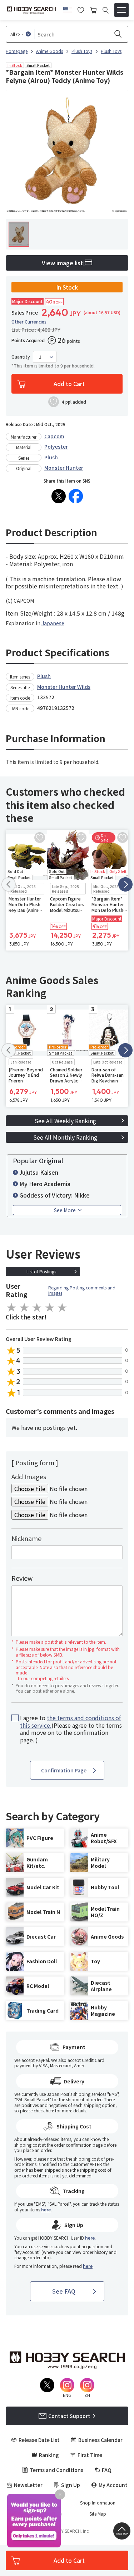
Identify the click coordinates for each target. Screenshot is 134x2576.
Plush (51, 457)
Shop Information (98, 2503)
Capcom (54, 436)
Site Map (98, 2514)
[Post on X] (59, 496)
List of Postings (41, 1271)
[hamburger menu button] (121, 10)
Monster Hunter (64, 468)
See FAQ (64, 2291)
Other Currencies (29, 322)
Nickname (26, 1538)
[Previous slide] (9, 884)
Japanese (53, 623)
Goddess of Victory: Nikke (54, 1195)
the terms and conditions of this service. (70, 1721)
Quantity (21, 357)
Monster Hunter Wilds (64, 687)
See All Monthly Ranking (65, 1137)
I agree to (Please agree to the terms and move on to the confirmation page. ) (71, 1729)
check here (44, 2110)
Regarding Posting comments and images (82, 1290)
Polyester (56, 446)
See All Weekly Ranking (65, 1121)
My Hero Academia (45, 1184)
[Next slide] (125, 884)
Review (22, 1578)
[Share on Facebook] (76, 496)
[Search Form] (106, 10)
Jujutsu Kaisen (39, 1172)
